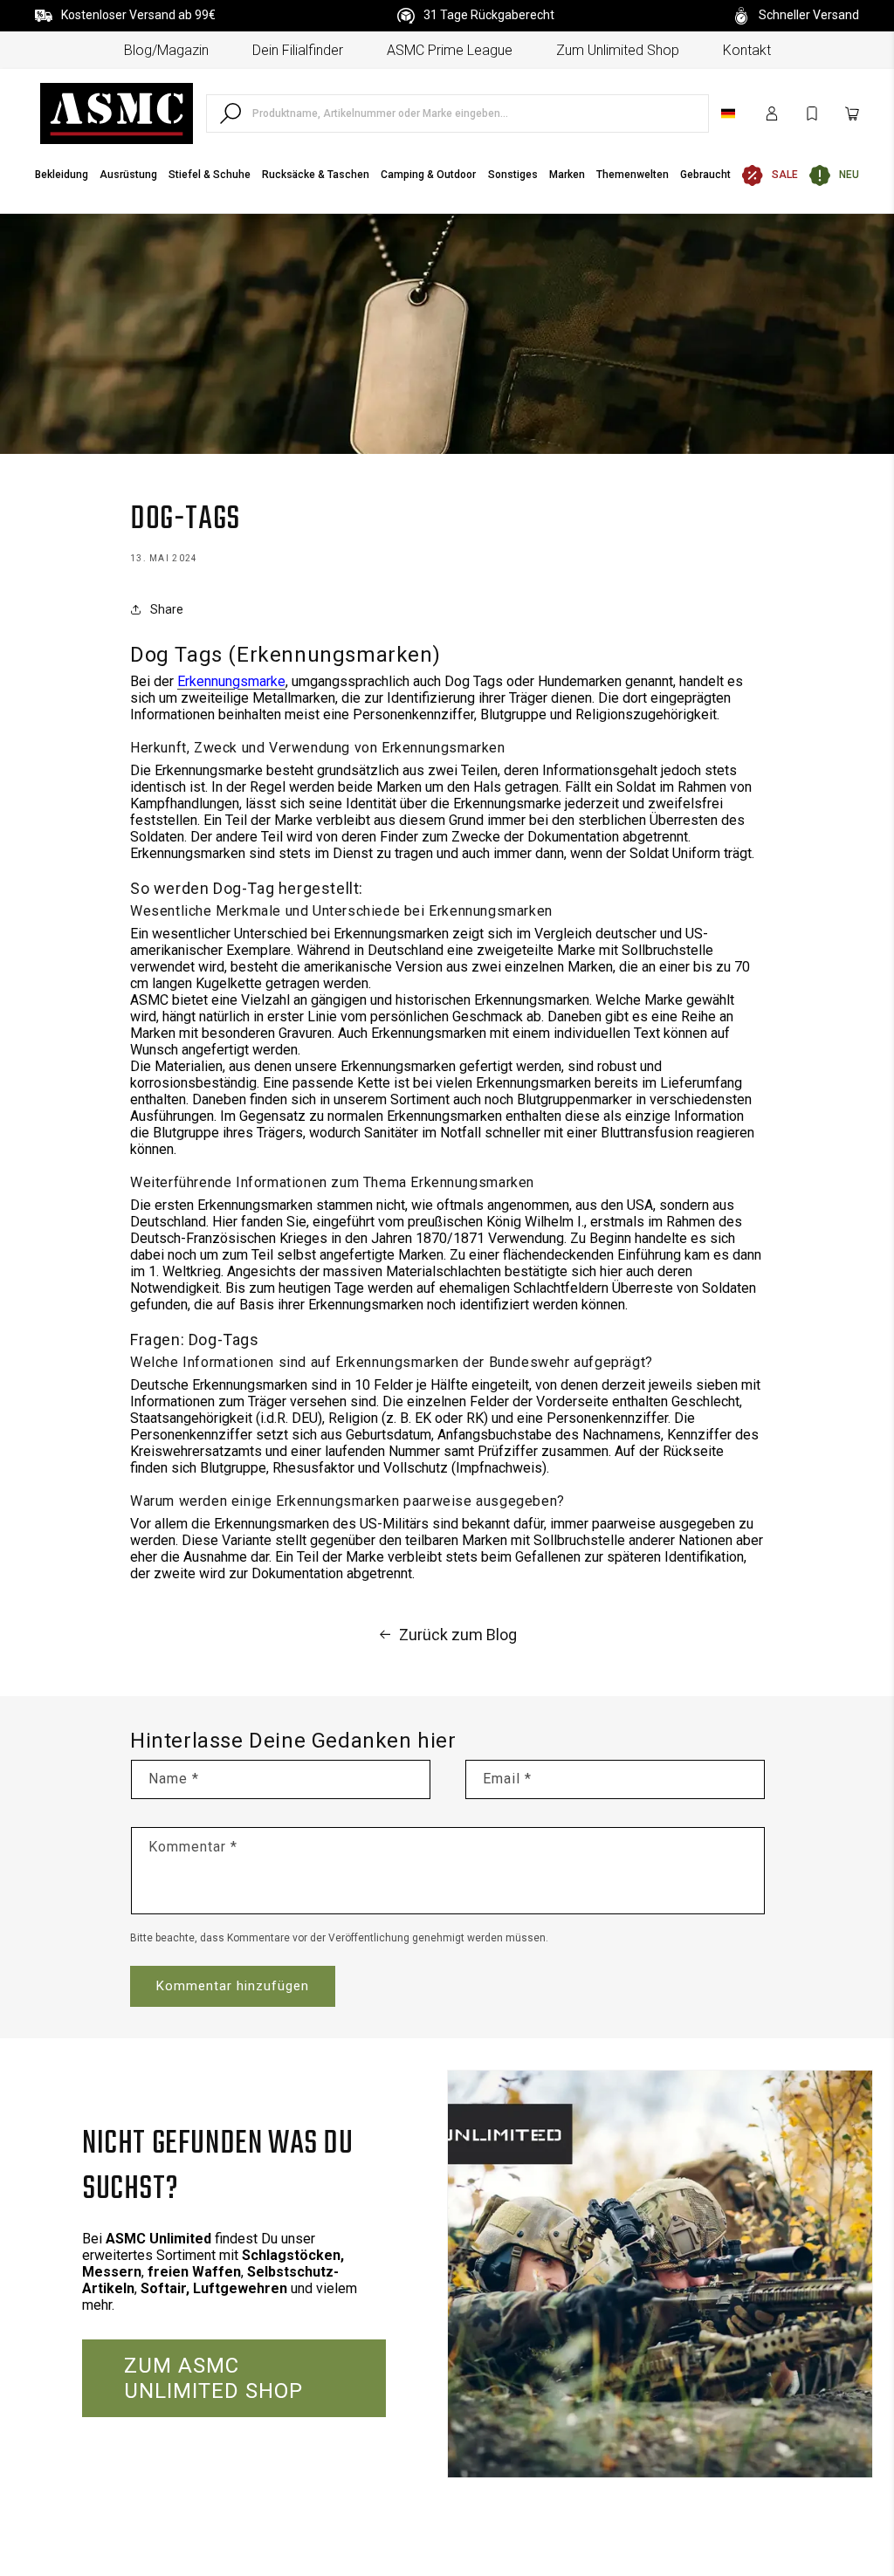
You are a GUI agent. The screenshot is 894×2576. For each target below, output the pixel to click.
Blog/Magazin (166, 50)
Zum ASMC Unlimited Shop (213, 2378)
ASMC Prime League (450, 50)
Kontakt (747, 50)
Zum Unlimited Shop (618, 50)
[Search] (230, 113)
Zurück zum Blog (458, 1635)
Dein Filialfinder (298, 50)
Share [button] (167, 609)
